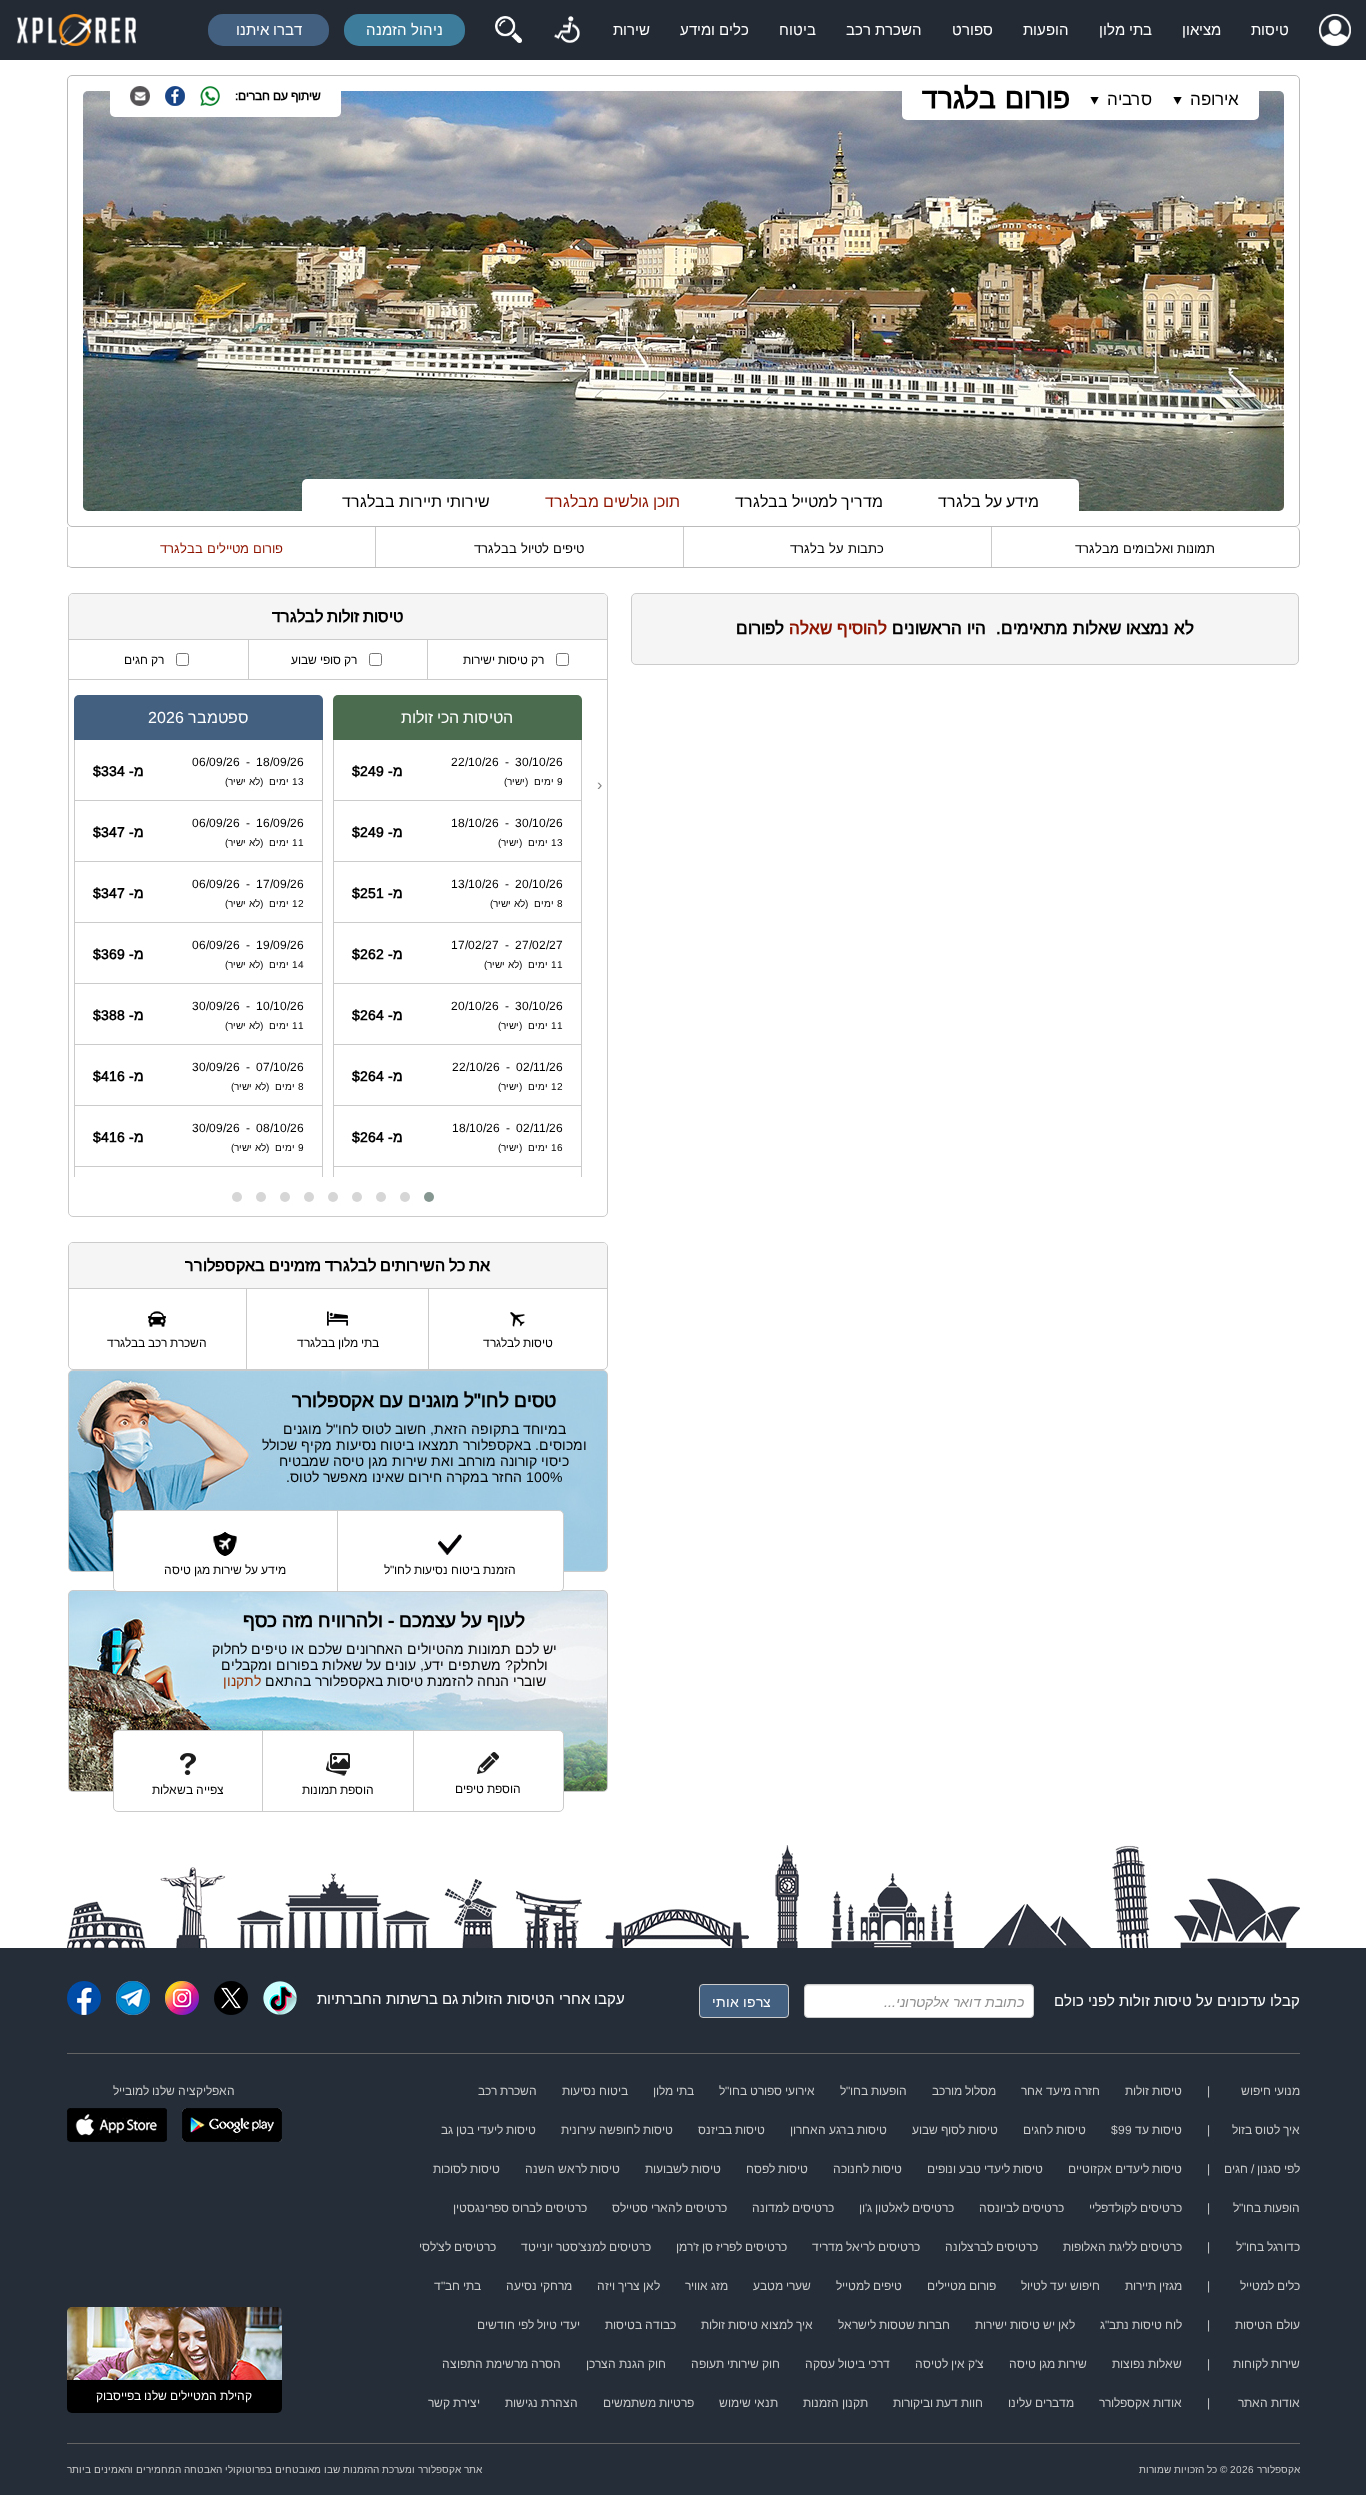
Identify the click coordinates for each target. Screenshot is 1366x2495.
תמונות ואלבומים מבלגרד (1145, 548)
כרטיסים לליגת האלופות (1122, 2247)
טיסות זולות (1155, 2000)
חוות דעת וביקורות (938, 2403)
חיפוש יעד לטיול (1060, 2286)
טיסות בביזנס (731, 2130)
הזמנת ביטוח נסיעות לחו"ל (450, 1570)
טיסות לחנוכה (867, 2169)
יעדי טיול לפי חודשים (528, 2325)
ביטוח (797, 29)
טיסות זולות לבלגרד (337, 616)
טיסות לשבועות (683, 2169)
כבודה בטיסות (640, 2325)
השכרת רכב (884, 29)
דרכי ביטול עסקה (847, 2364)
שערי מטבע (782, 2286)
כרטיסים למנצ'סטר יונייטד (586, 2247)
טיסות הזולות (503, 1998)
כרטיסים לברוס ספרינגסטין (520, 2208)
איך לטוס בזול (1266, 2130)
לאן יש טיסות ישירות (1025, 2325)
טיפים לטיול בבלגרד (529, 548)
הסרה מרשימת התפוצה (501, 2364)
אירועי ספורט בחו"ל (767, 2091)
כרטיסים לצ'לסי (457, 2247)
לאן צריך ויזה (628, 2286)
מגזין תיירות (1153, 2286)
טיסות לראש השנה (572, 2169)
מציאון (1201, 29)
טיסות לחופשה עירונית (617, 2130)
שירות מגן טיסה (1048, 2364)
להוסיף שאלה (838, 628)
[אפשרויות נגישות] (567, 30)
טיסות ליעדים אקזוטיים (1125, 2169)
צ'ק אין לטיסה (949, 2364)
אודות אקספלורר (1140, 2403)
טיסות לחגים (1054, 2130)
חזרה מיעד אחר (1060, 2091)
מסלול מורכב (964, 2091)
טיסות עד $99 (1146, 2130)
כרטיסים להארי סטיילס (669, 2208)
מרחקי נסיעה (539, 2286)
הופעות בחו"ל (873, 2091)
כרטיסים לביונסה (1021, 2208)
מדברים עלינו (1041, 2403)
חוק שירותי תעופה (735, 2364)
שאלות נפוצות (1147, 2364)
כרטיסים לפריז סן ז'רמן (731, 2247)
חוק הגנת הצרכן (626, 2364)
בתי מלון (1125, 29)
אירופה (1214, 99)
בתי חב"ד (457, 2286)
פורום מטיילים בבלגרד (221, 548)
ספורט (972, 29)
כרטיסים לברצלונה (991, 2247)
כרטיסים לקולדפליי (1135, 2208)
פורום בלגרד (996, 98)
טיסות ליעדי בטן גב (488, 2130)
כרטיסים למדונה (793, 2208)
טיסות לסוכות (466, 2169)
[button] (429, 1197)
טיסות (1270, 29)
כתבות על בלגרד (837, 548)
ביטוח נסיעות (595, 2091)
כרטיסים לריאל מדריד (866, 2247)
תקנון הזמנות (835, 2403)
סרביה (1129, 99)
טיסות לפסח (777, 2169)
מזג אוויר (706, 2286)
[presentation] (599, 785)
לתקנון (242, 1681)
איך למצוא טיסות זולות (757, 2325)
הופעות (1046, 29)
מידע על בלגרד (988, 501)
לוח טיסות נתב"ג (1141, 2325)
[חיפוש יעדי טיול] (508, 30)
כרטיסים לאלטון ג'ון (906, 2208)
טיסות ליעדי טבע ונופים (985, 2169)
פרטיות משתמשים (648, 2403)
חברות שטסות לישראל (894, 2325)
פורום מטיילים (961, 2286)
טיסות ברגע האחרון (838, 2130)
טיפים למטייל (869, 2286)
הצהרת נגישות (541, 2403)
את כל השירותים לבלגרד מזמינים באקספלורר (337, 1265)
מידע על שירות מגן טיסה (225, 1570)
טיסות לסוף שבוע (955, 2130)
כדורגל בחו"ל (1268, 2247)
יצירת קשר (454, 2403)
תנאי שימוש (748, 2403)
